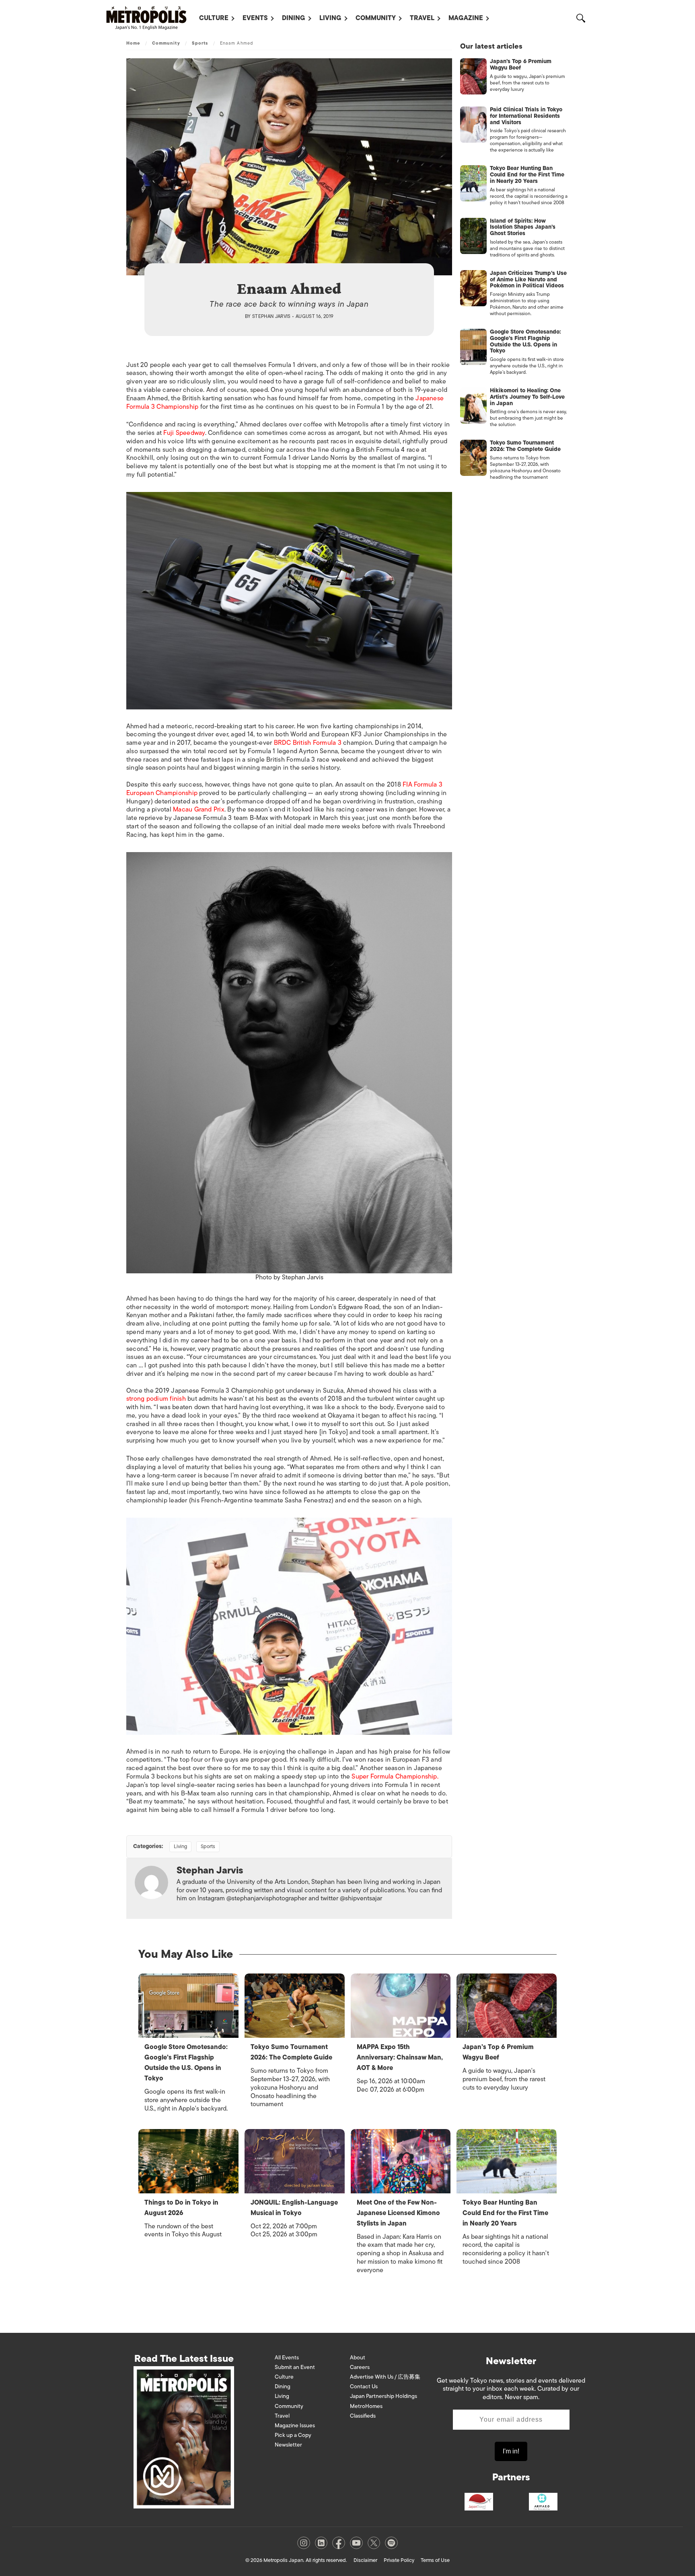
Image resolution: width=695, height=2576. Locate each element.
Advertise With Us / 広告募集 (385, 2377)
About (358, 2358)
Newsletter (288, 2445)
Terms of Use (435, 2560)
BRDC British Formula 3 (308, 743)
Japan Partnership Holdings (383, 2396)
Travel (422, 18)
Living (330, 18)
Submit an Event (295, 2367)
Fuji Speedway (184, 433)
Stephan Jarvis (271, 316)
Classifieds (363, 2416)
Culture (214, 18)
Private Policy (399, 2560)
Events (255, 18)
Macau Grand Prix (199, 809)
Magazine (466, 18)
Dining (294, 18)
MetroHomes (366, 2406)
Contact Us (364, 2386)
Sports (200, 43)
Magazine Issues (295, 2425)
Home (133, 43)
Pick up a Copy (293, 2435)
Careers (360, 2367)
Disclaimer (365, 2560)
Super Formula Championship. (395, 1777)
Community (376, 18)
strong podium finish (156, 1399)
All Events (287, 2358)
